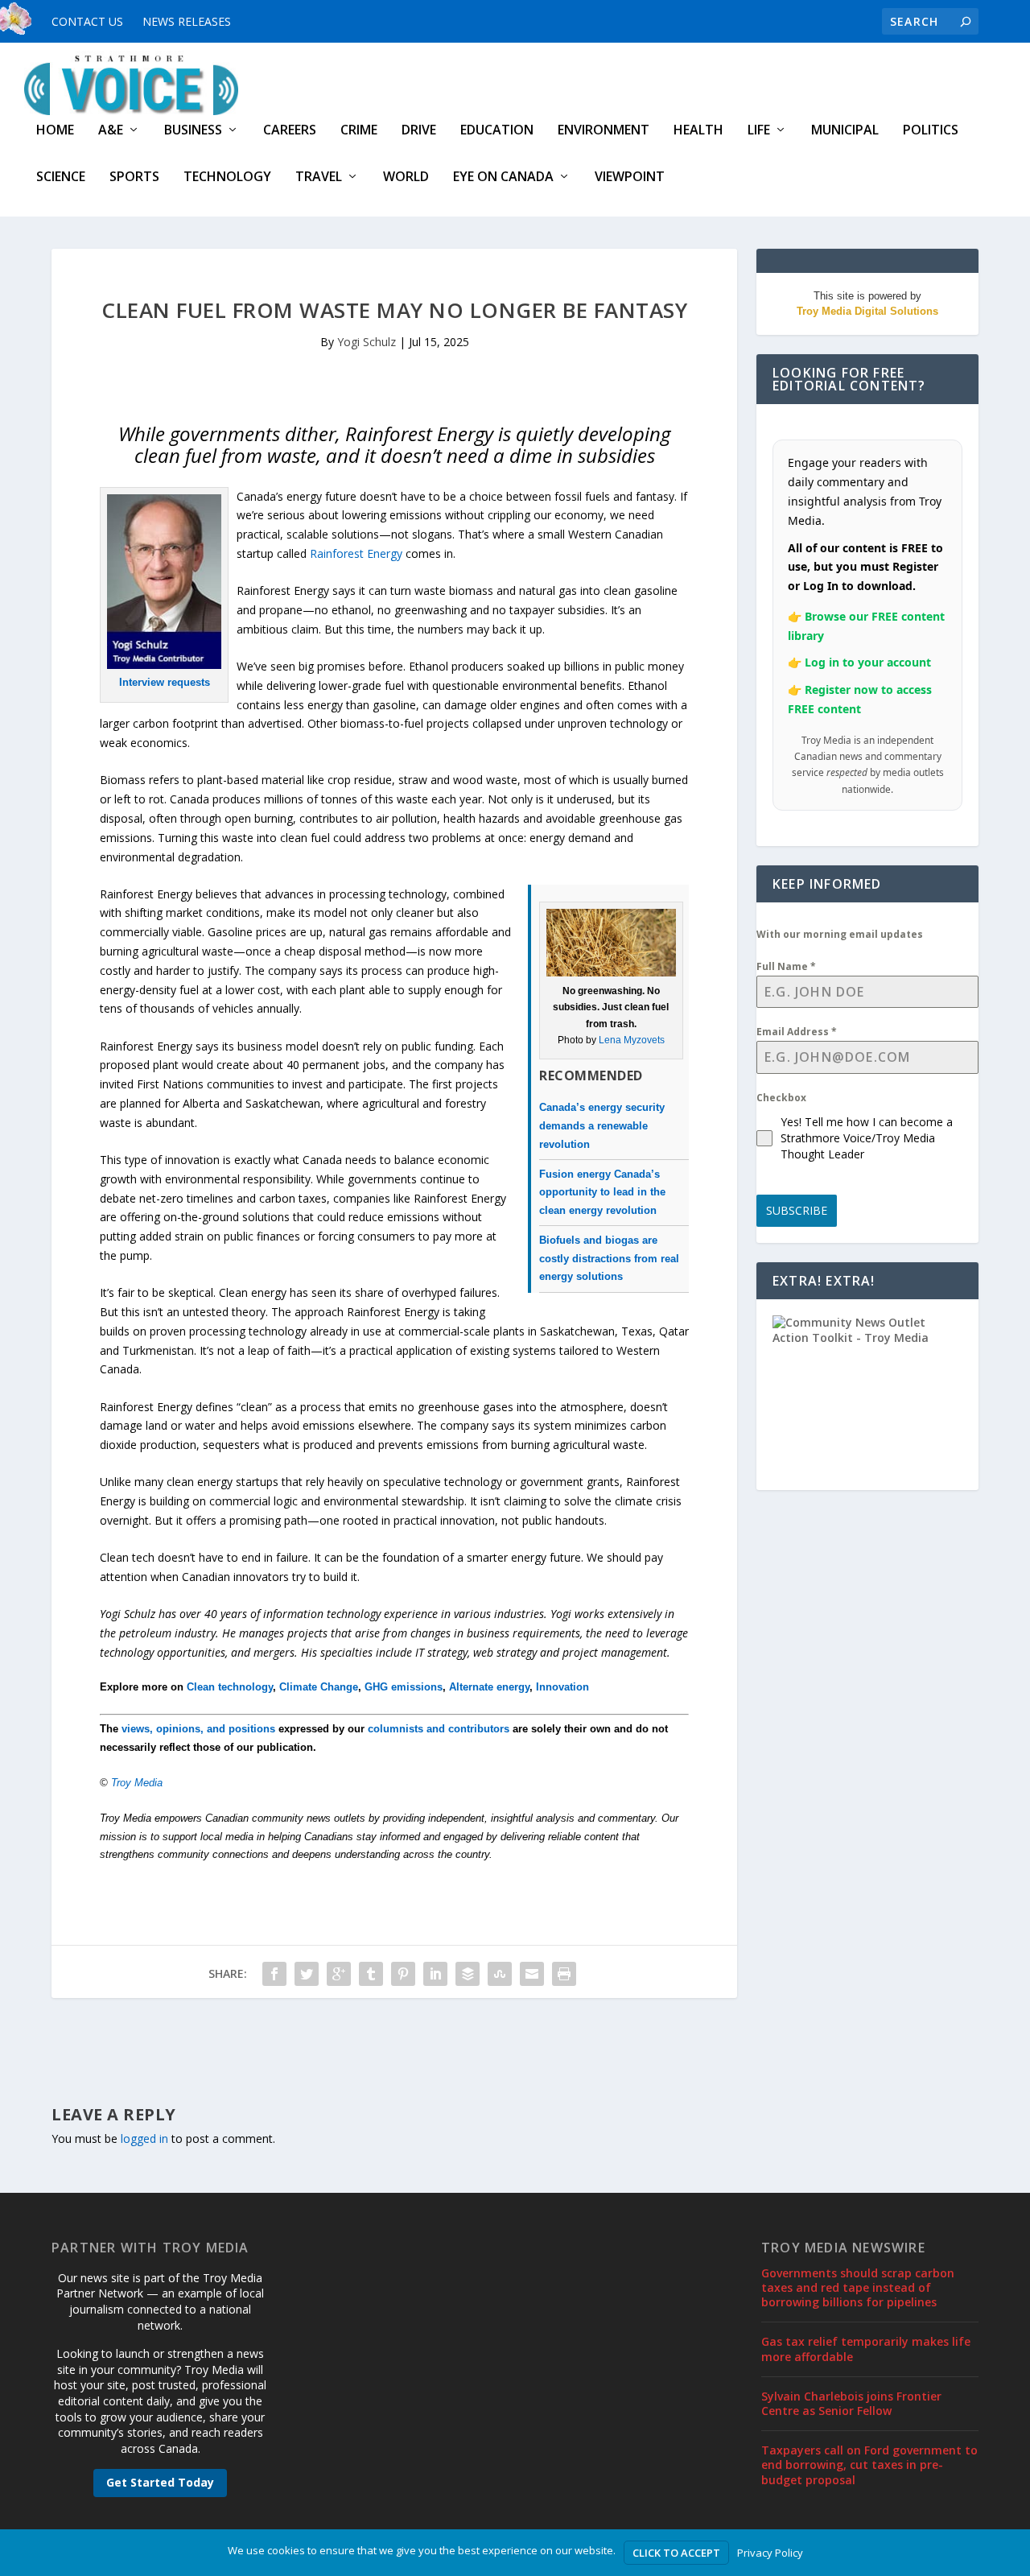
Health (698, 131)
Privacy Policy (770, 2553)
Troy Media (137, 1783)
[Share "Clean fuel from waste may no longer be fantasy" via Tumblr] (371, 1974)
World (406, 178)
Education (497, 131)
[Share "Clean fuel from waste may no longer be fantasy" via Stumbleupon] (500, 1974)
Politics (931, 131)
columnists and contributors (439, 1729)
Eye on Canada (503, 178)
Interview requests (165, 682)
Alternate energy (489, 1687)
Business (193, 131)
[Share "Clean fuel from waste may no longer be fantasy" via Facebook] (274, 1974)
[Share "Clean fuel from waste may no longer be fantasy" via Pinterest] (403, 1974)
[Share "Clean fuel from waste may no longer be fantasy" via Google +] (339, 1974)
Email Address (797, 1032)
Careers (290, 131)
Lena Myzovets (632, 1040)
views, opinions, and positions (198, 1729)
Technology (227, 178)
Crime (359, 131)
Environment (604, 131)
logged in (144, 2138)
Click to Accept (676, 2553)
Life (759, 131)
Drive (419, 131)
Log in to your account (868, 662)
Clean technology (230, 1687)
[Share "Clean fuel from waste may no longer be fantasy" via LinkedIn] (435, 1974)
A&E (111, 131)
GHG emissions (404, 1687)
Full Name (786, 966)
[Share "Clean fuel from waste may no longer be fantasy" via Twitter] (307, 1974)
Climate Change (319, 1687)
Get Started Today (160, 2482)
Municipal (845, 131)
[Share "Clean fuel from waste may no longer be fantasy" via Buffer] (468, 1974)
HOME (55, 131)
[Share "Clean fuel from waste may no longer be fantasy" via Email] (532, 1974)
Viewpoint (630, 178)
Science (61, 178)
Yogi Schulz (367, 342)
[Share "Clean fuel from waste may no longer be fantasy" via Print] (564, 1974)
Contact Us (87, 21)
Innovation (562, 1687)
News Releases (187, 21)
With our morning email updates (840, 934)
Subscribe (797, 1210)
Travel (319, 178)
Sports (134, 178)
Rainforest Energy (356, 553)
